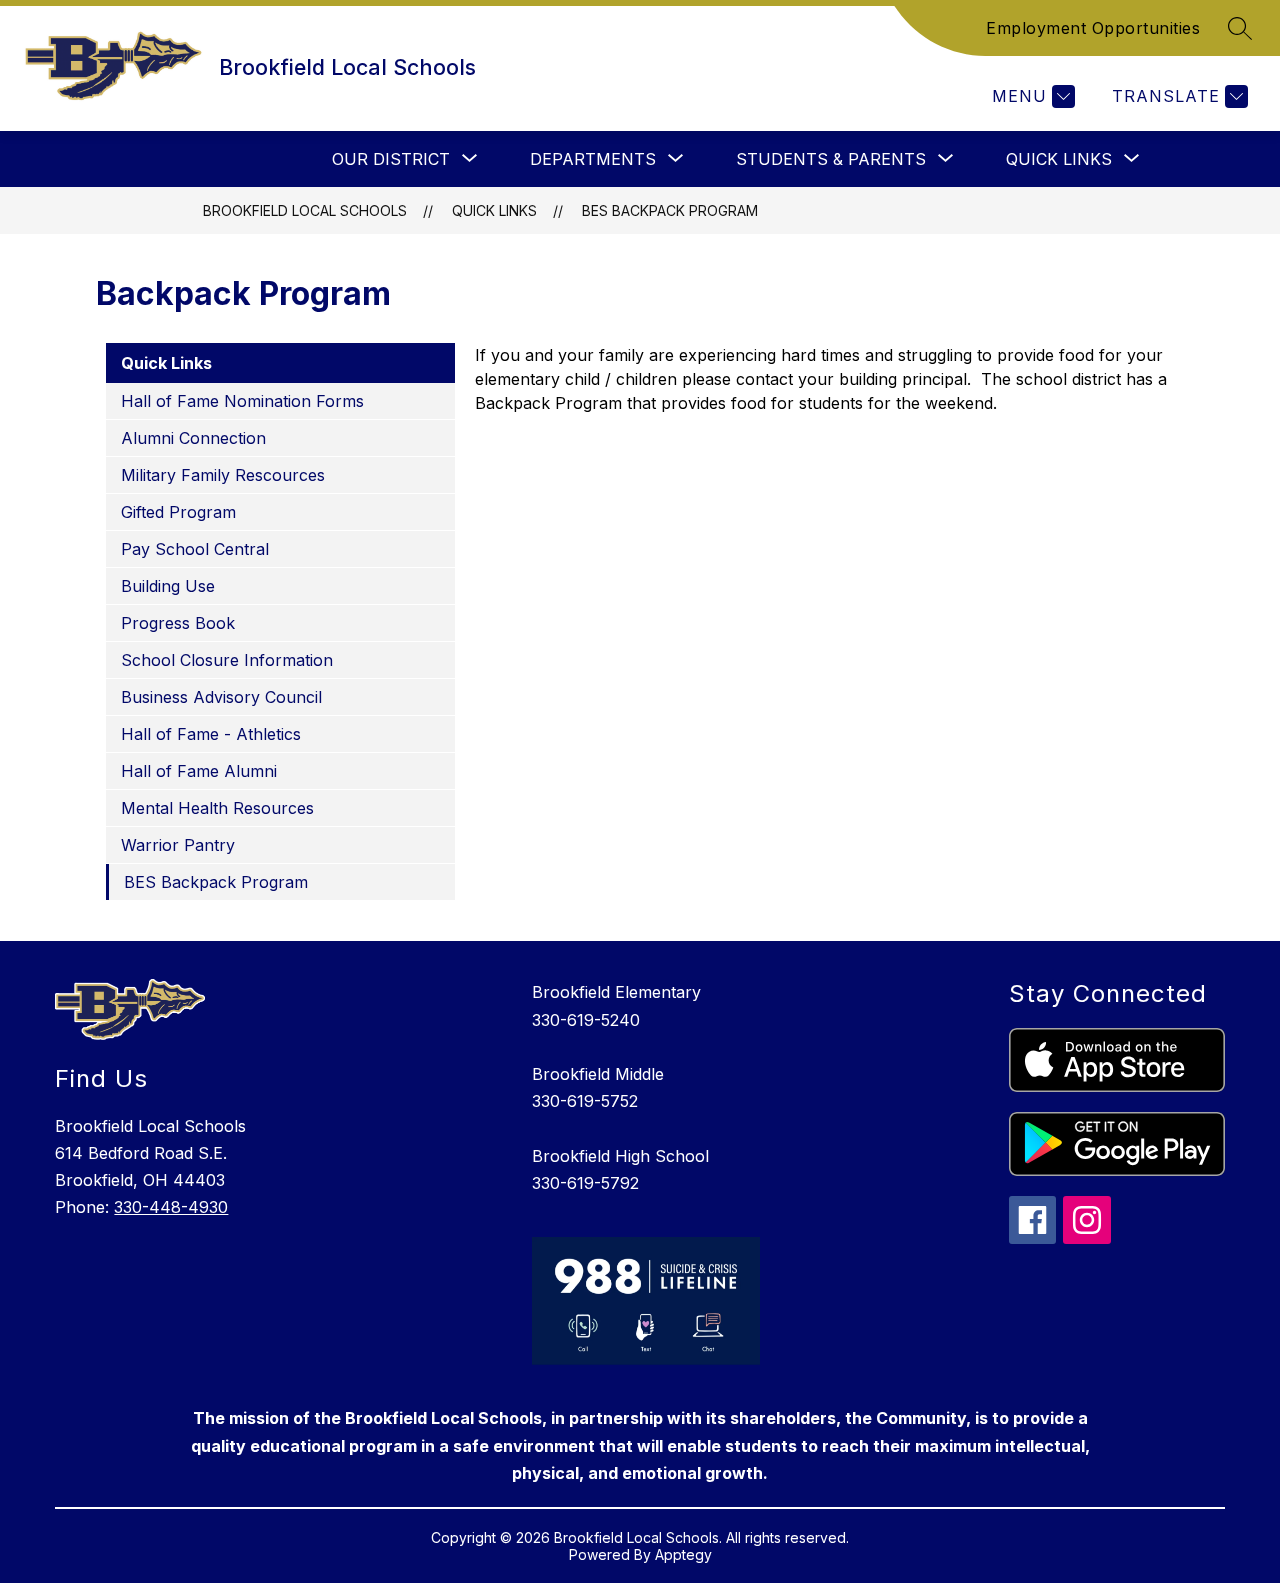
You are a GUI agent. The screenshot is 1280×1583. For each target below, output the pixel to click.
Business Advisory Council (221, 697)
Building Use (168, 586)
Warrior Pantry (178, 845)
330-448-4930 (171, 1207)
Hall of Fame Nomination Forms (242, 401)
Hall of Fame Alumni (199, 771)
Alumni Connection (193, 438)
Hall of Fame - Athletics (211, 734)
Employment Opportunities (1093, 28)
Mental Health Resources (217, 808)
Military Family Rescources (223, 475)
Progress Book (178, 623)
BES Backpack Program (670, 210)
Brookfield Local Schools (305, 210)
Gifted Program (178, 512)
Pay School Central (195, 549)
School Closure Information (227, 660)
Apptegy (683, 1554)
